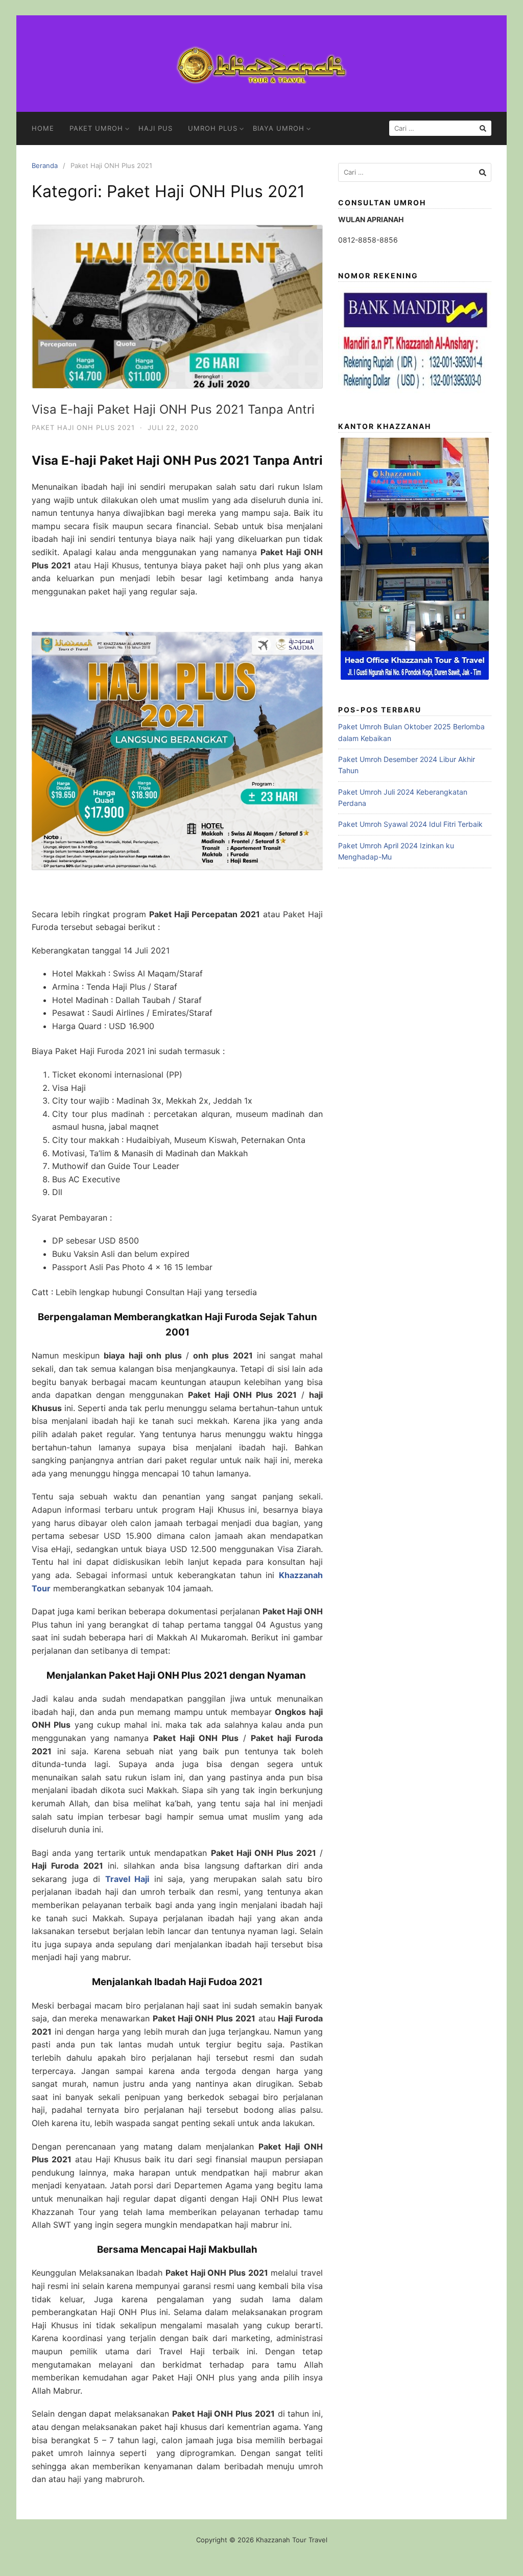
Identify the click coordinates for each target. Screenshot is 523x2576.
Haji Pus (156, 128)
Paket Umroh (96, 128)
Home (43, 128)
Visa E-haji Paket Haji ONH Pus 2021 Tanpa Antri (173, 409)
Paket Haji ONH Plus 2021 (83, 427)
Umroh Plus (213, 128)
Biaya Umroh (279, 128)
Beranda (45, 165)
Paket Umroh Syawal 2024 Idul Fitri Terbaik (410, 824)
